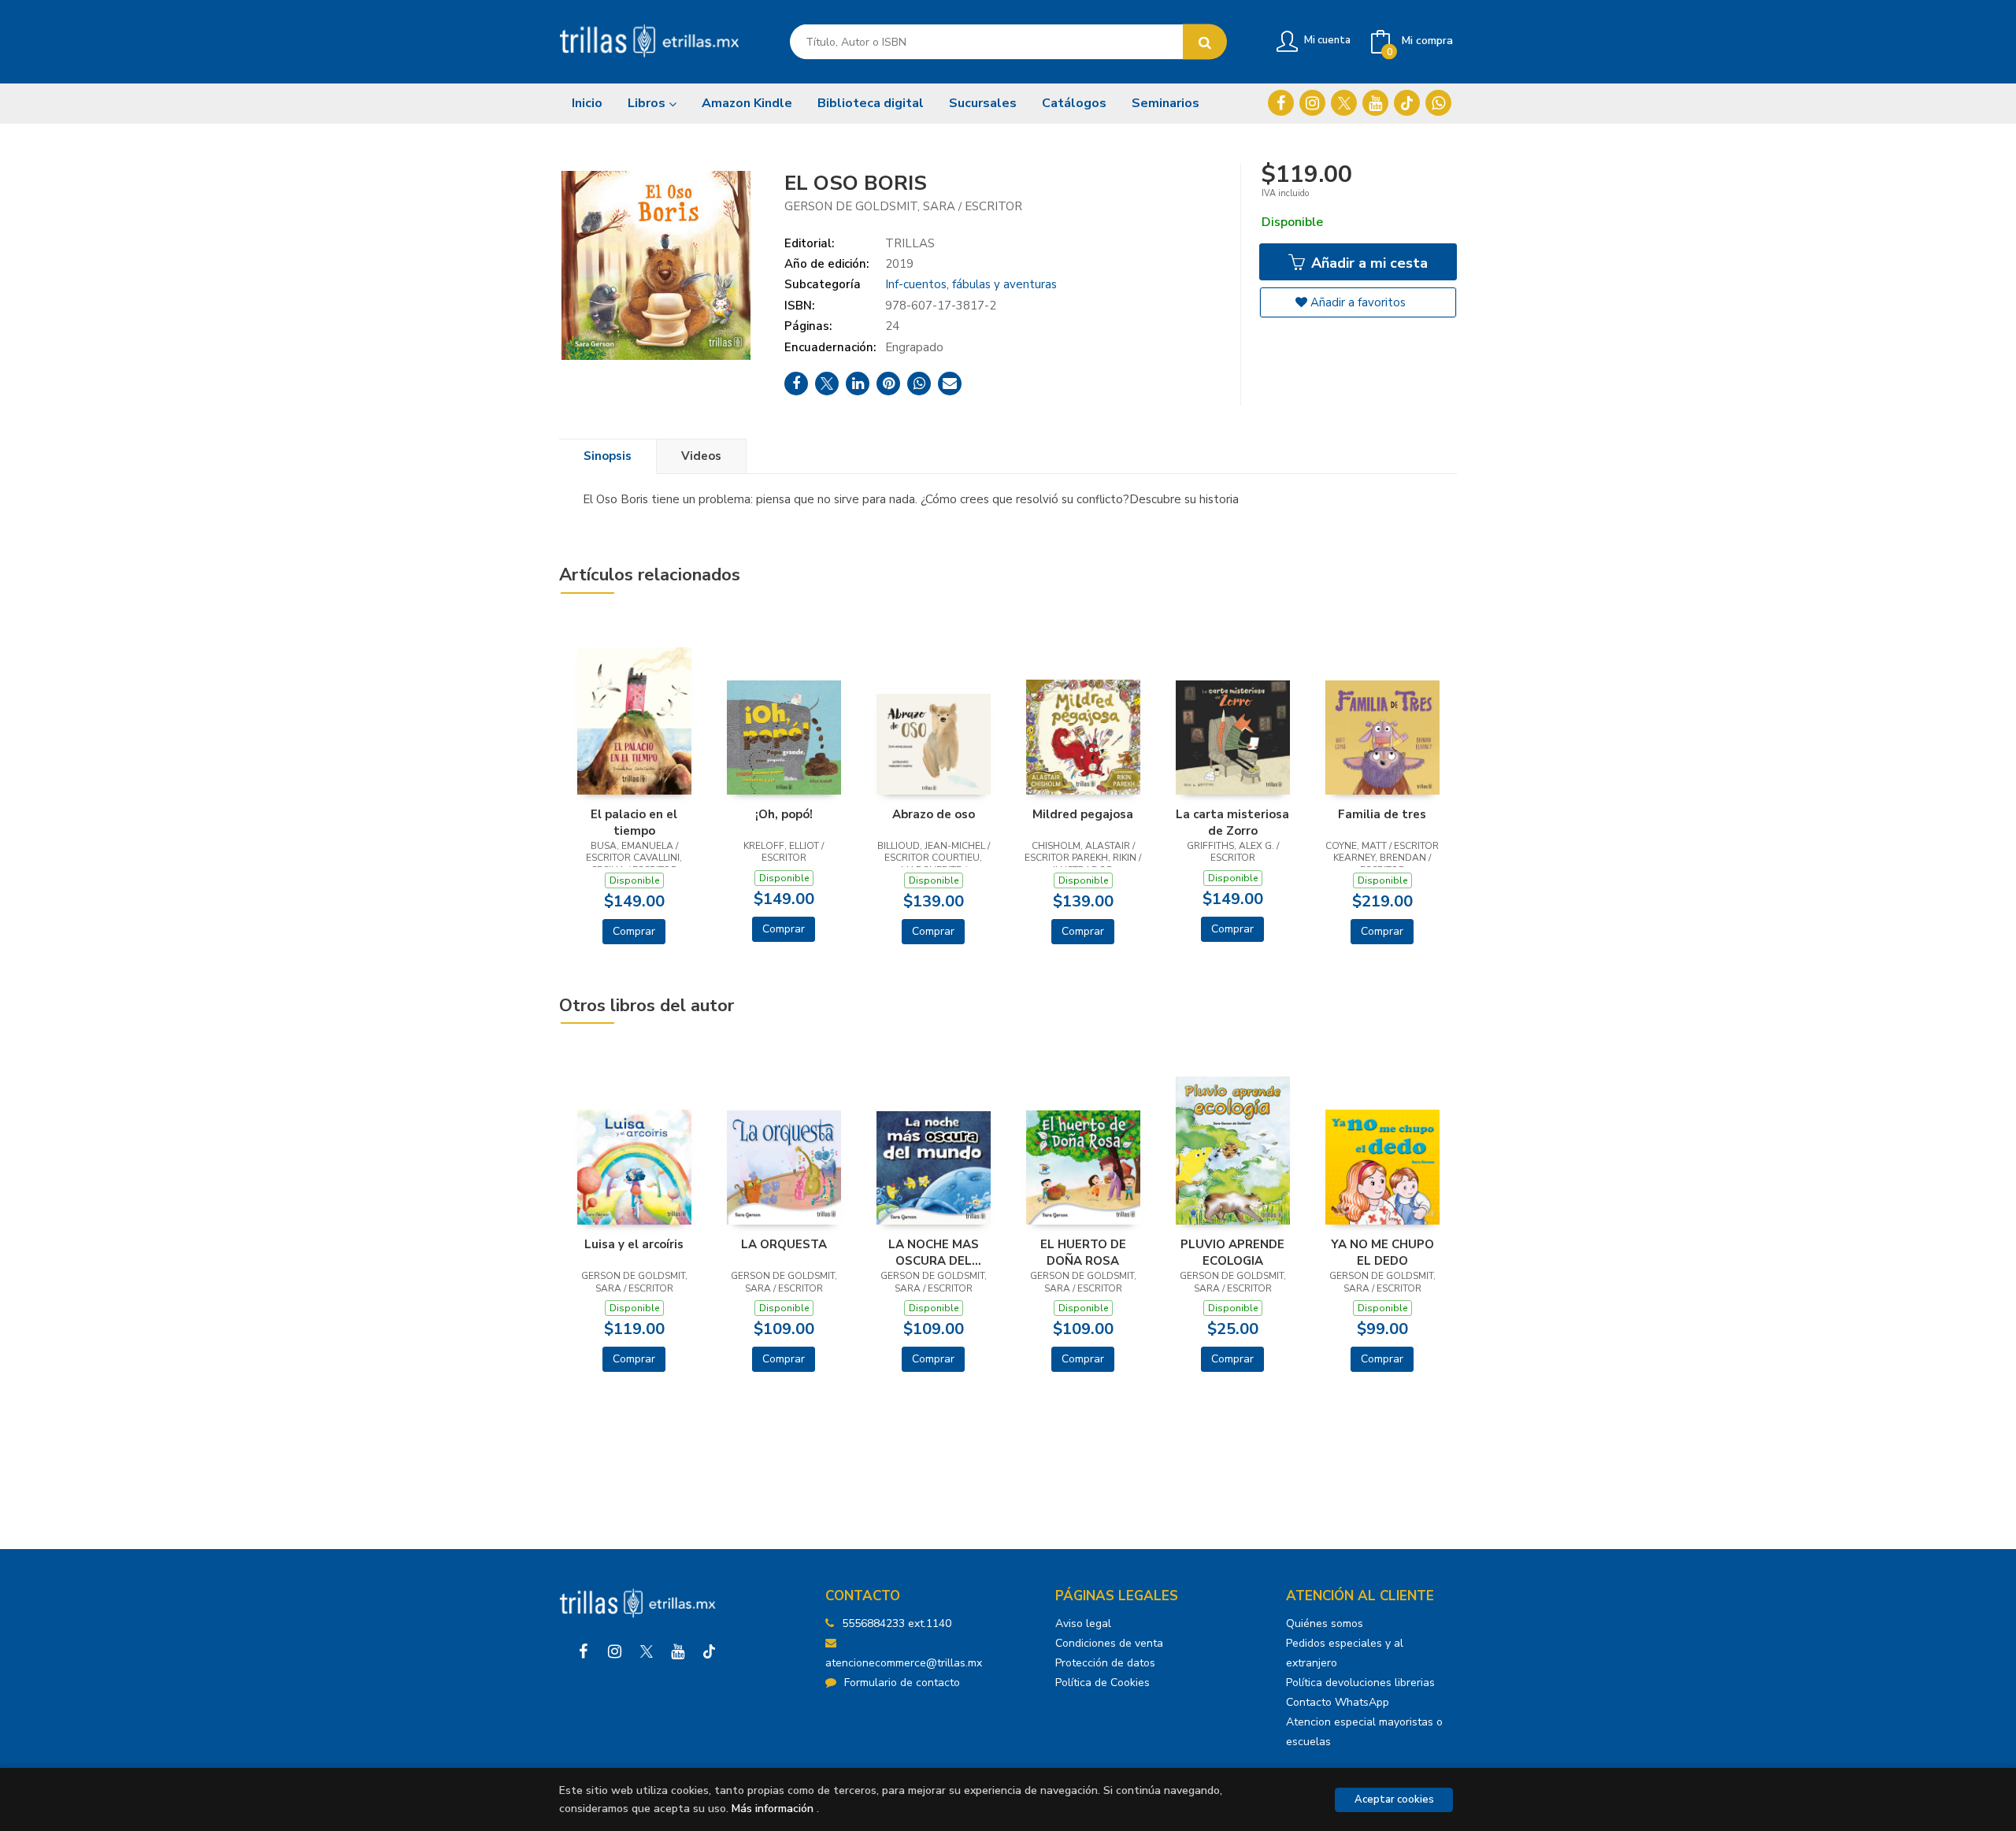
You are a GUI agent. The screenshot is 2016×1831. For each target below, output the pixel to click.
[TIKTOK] (1407, 103)
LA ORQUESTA (784, 1244)
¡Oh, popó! (784, 814)
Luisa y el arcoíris (634, 1244)
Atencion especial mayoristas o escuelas (1364, 1732)
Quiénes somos (1325, 1623)
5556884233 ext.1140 (897, 1623)
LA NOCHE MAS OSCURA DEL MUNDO (934, 1252)
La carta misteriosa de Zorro (1232, 822)
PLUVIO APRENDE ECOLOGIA (1232, 1252)
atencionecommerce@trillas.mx (904, 1663)
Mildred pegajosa (1083, 814)
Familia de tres (1382, 814)
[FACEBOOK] (1281, 103)
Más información (773, 1809)
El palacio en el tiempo (634, 822)
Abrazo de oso (934, 814)
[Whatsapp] (1438, 103)
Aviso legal (1083, 1623)
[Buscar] (1205, 42)
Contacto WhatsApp (1338, 1702)
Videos (701, 456)
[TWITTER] (1344, 103)
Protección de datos (1105, 1663)
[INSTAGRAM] (1312, 103)
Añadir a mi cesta (1367, 263)
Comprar (634, 931)
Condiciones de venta (1109, 1643)
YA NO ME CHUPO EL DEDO (1382, 1252)
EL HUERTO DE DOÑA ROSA (1083, 1252)
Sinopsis (608, 456)
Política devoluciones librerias (1360, 1683)
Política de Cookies (1102, 1683)
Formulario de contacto (902, 1683)
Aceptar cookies (1394, 1799)
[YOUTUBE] (1375, 103)
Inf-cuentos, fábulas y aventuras (971, 284)
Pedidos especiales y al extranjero (1345, 1653)
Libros (648, 103)
